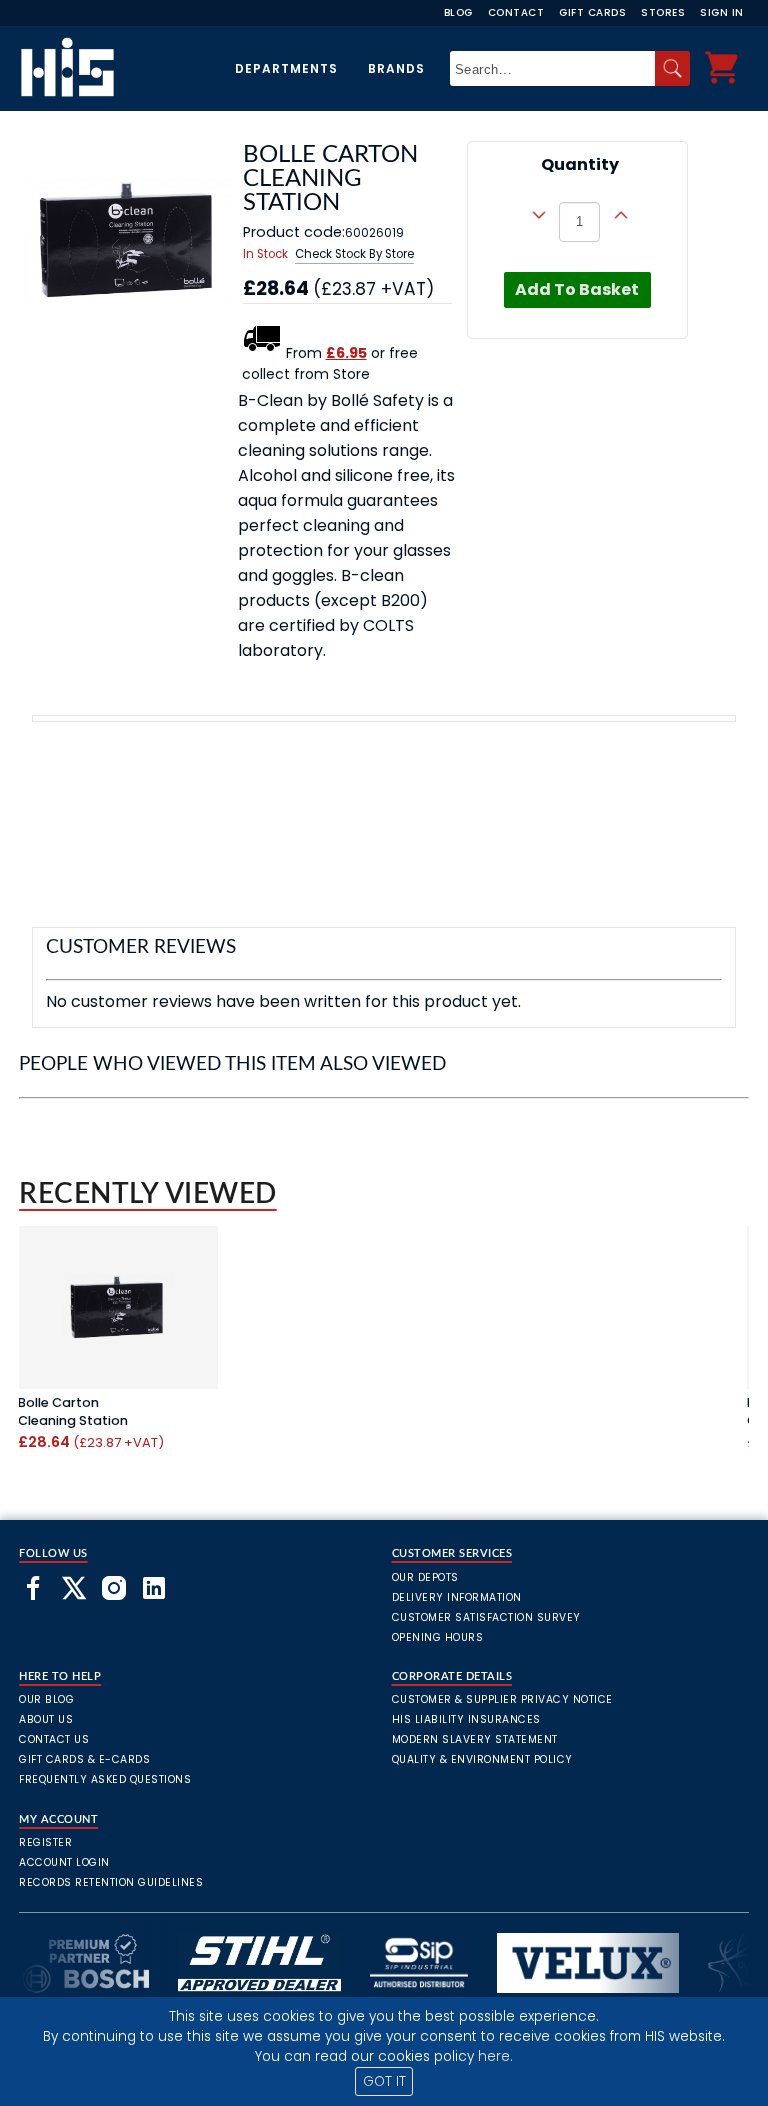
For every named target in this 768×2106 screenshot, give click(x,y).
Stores (663, 12)
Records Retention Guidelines (111, 1882)
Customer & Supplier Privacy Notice (502, 1699)
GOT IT (384, 2081)
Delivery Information (457, 1597)
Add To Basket (577, 289)
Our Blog (46, 1699)
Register (45, 1842)
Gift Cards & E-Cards (84, 1759)
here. (495, 2056)
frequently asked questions (105, 1779)
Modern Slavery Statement (475, 1739)
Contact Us (54, 1739)
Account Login (64, 1862)
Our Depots (425, 1577)
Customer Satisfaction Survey (486, 1617)
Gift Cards (592, 12)
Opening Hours (438, 1637)
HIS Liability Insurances (466, 1719)
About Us (46, 1719)
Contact (516, 12)
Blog (458, 12)
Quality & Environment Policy (482, 1759)
